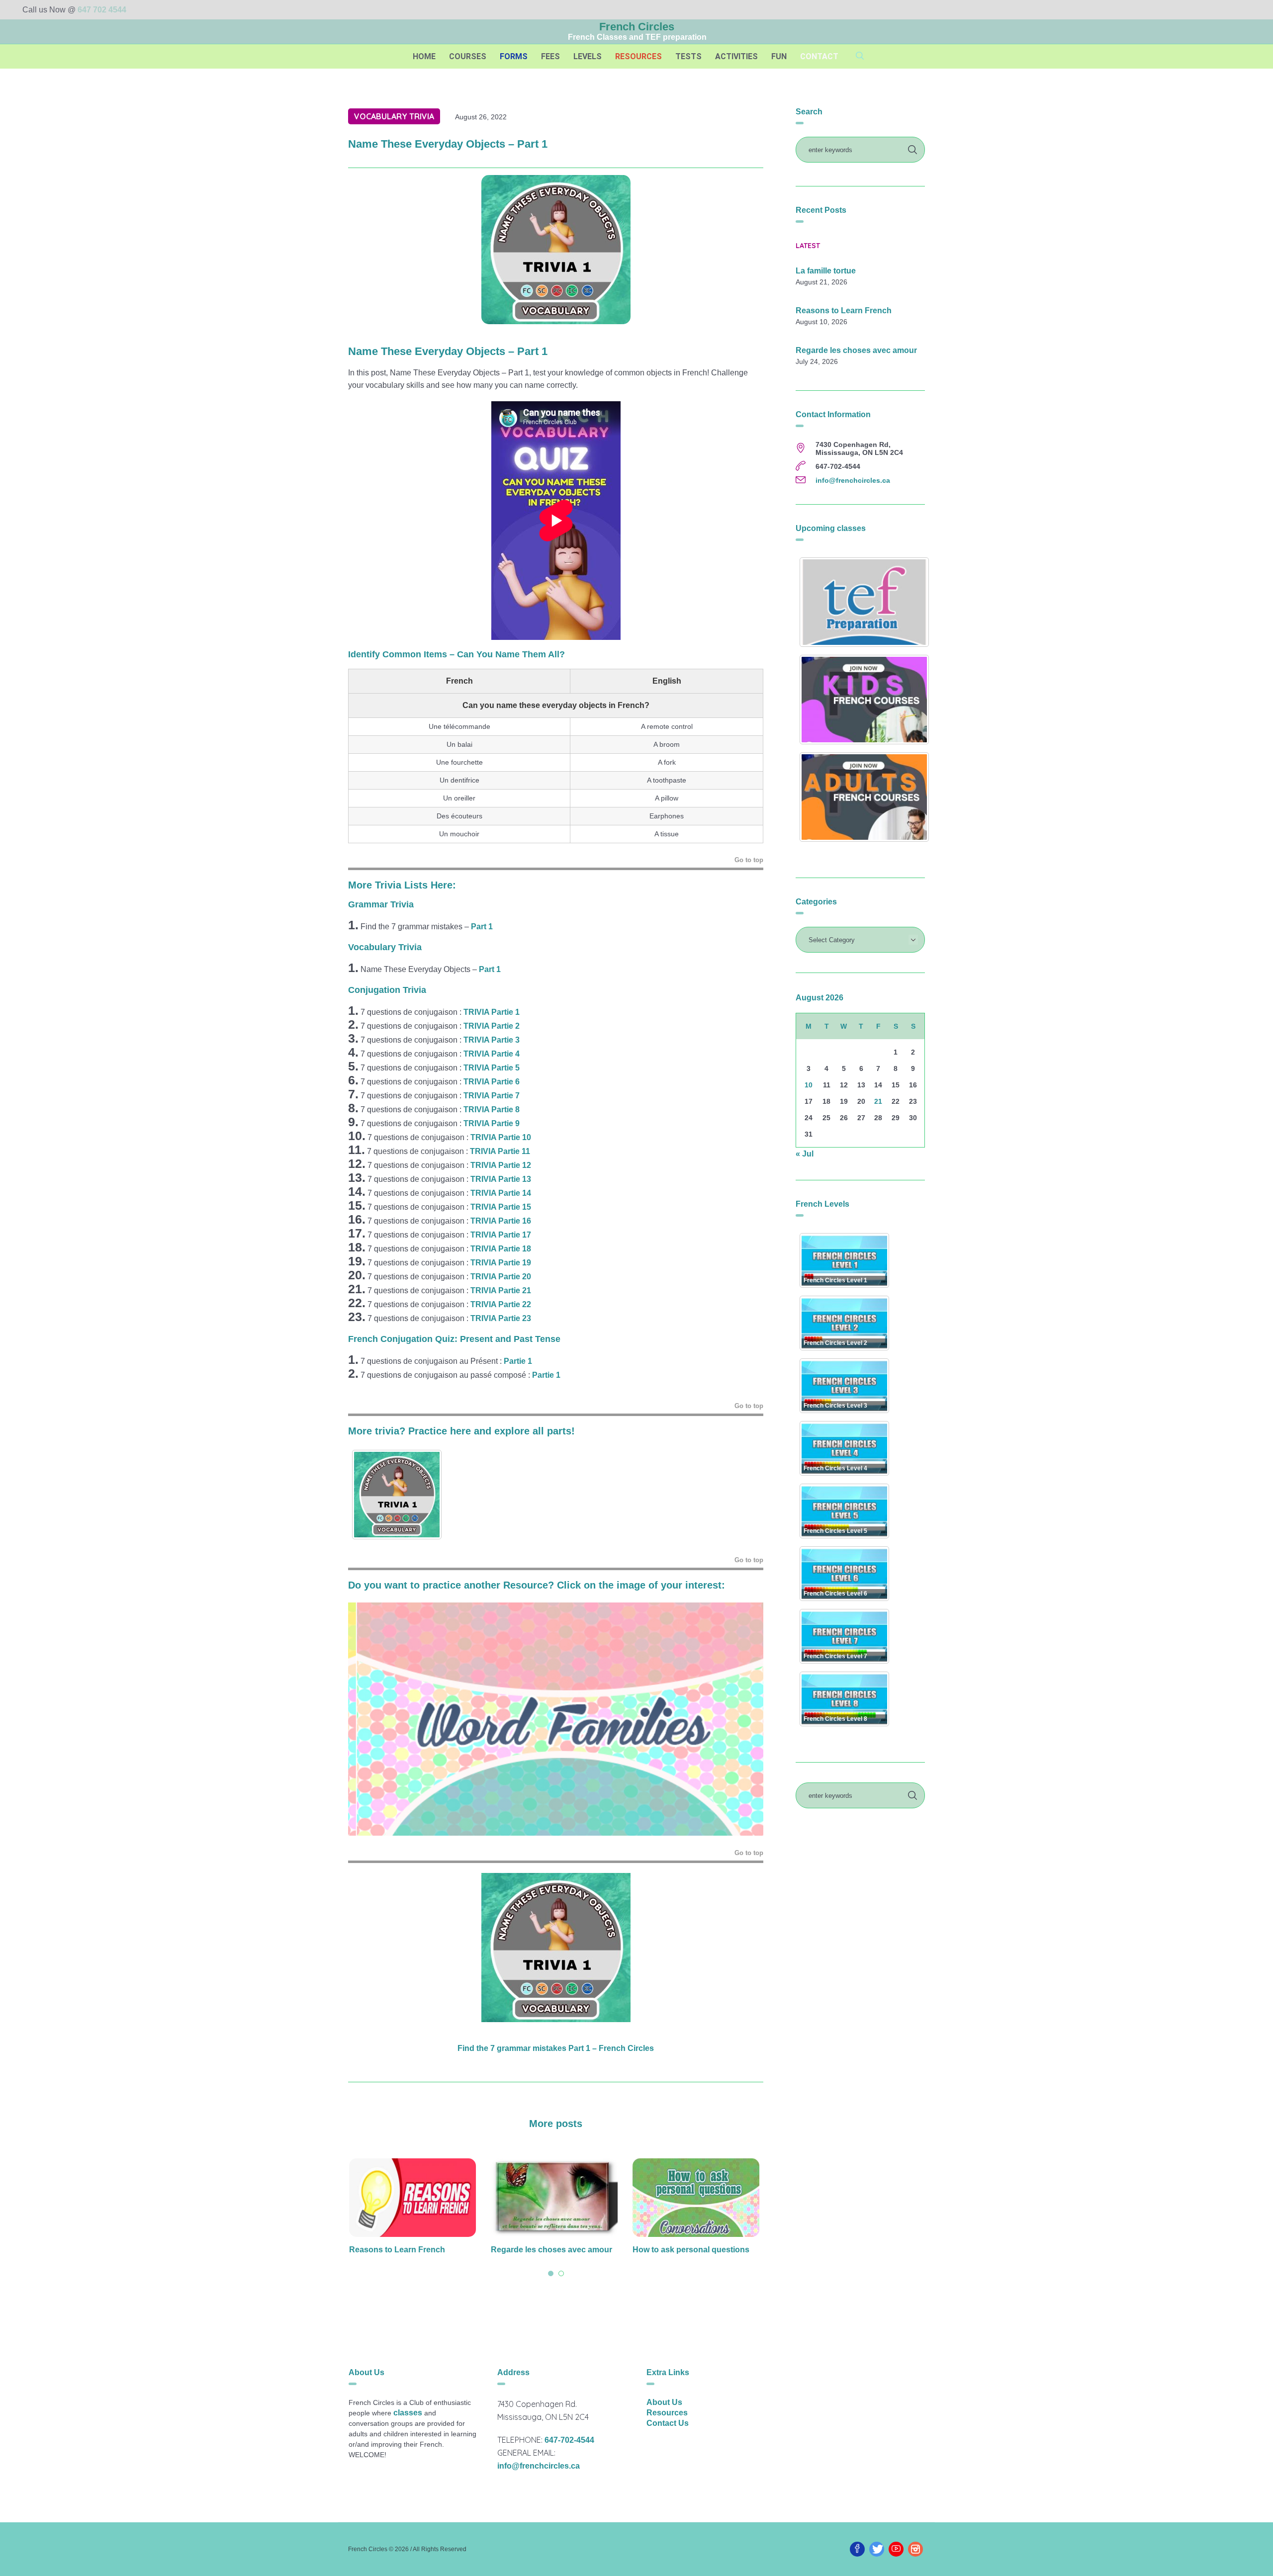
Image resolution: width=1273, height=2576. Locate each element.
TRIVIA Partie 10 (501, 1137)
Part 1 (482, 927)
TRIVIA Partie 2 (492, 1026)
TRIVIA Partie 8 (492, 1110)
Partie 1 (519, 1361)
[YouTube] (896, 2549)
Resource (526, 1585)
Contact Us (668, 2423)
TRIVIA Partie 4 (492, 1054)
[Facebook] (857, 2549)
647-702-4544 (569, 2440)
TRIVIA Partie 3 (492, 1040)
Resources (667, 2413)
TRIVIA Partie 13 (501, 1179)
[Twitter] (877, 2549)
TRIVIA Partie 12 (501, 1165)
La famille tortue (826, 271)
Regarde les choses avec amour (411, 2250)
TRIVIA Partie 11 (500, 1151)
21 (878, 1101)
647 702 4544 (102, 10)
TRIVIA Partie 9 (492, 1123)
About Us (664, 2402)
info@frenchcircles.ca (853, 480)
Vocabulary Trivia (394, 116)
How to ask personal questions (551, 2250)
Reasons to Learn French (844, 311)
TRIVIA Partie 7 (492, 1096)
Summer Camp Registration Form (697, 2250)
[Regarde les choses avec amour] (414, 2198)
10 (809, 1085)
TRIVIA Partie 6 (492, 1082)
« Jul (805, 1154)
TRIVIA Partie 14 (501, 1193)
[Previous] (369, 1719)
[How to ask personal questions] (556, 2198)
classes (408, 2413)
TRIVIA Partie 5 (492, 1068)
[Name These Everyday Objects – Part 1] (556, 249)
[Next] (742, 1719)
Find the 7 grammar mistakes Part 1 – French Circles (556, 2048)
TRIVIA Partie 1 (492, 1012)
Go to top (749, 860)
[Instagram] (915, 2549)
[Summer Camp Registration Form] (697, 2198)
